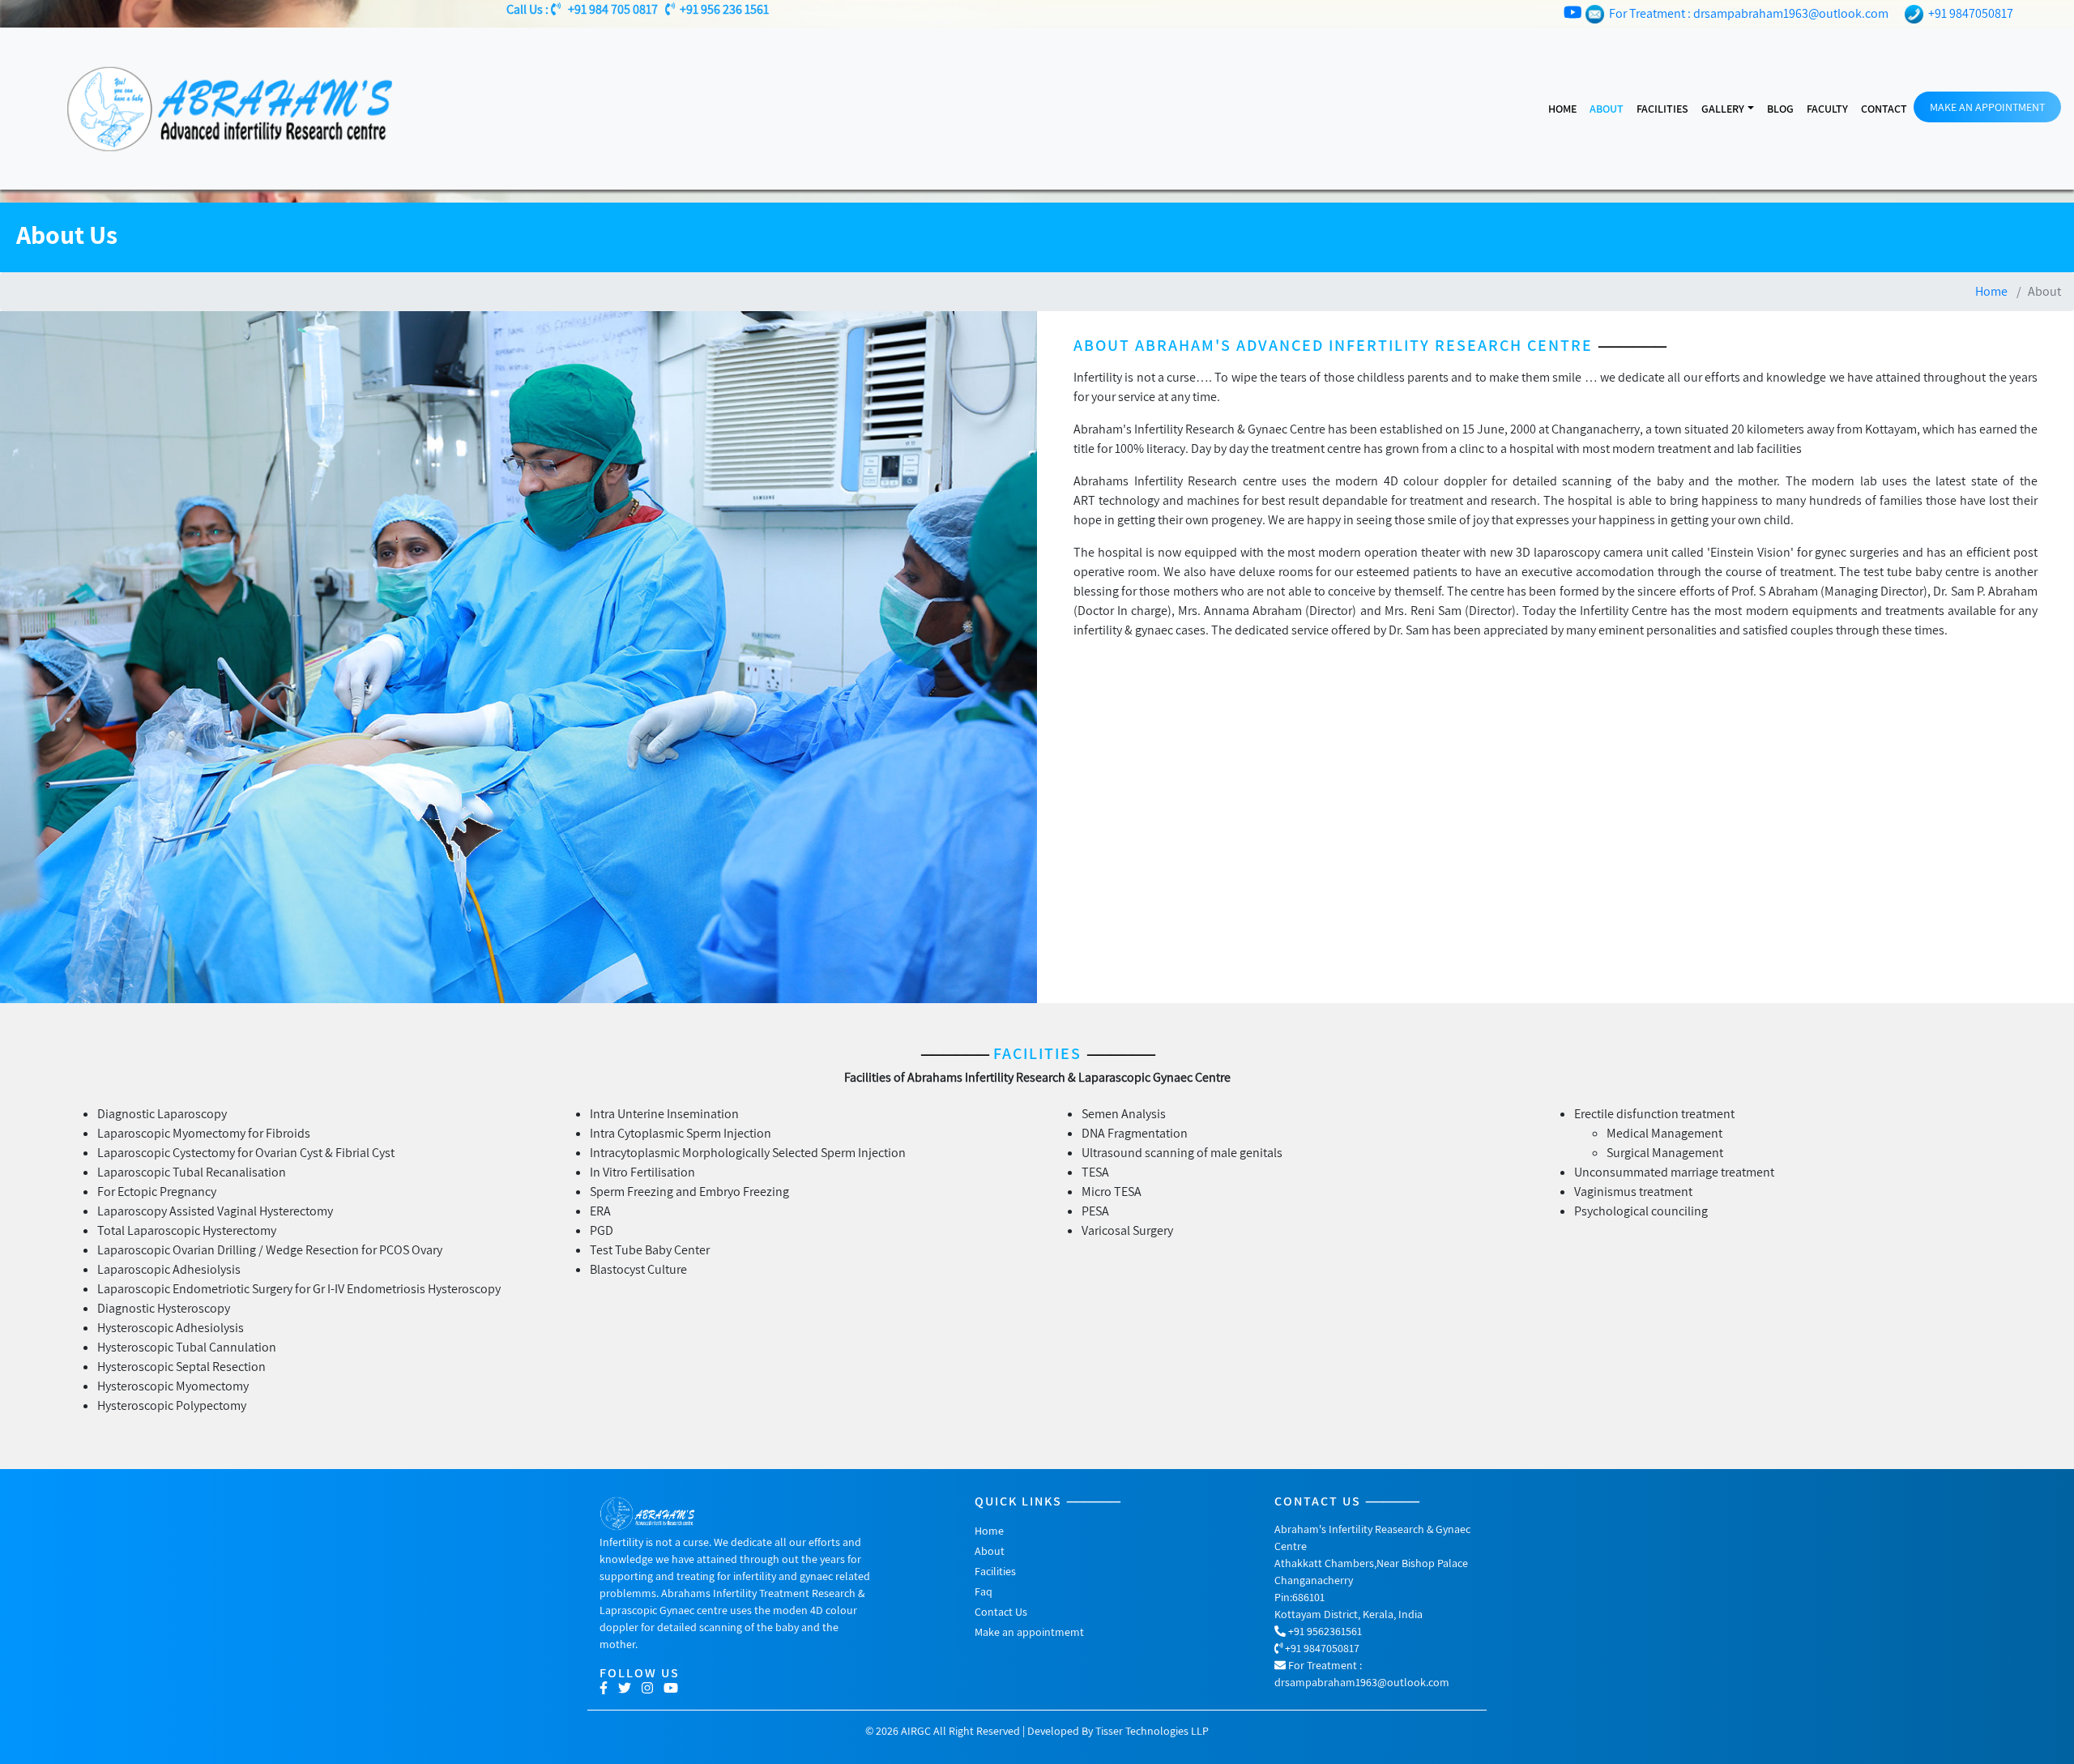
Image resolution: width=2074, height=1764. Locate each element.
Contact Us (1001, 1612)
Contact (1884, 109)
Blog (1780, 109)
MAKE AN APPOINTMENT (1987, 107)
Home (1562, 109)
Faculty (1827, 109)
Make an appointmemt (1029, 1632)
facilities (1662, 109)
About (1607, 109)
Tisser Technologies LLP (1152, 1731)
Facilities (995, 1571)
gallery (1723, 109)
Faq (984, 1591)
